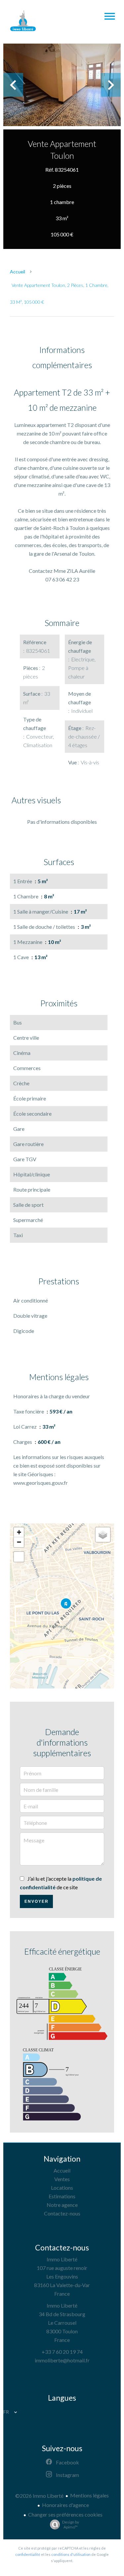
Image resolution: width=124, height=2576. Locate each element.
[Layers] (103, 1535)
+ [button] (19, 1532)
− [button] (19, 1542)
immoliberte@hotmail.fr (62, 2360)
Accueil (18, 272)
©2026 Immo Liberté (39, 2496)
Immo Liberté (62, 2259)
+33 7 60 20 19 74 (62, 2352)
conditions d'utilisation (71, 2554)
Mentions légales (89, 2495)
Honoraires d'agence (65, 2505)
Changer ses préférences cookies (65, 2514)
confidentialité (28, 2554)
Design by (71, 2524)
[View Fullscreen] (19, 1557)
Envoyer (37, 1901)
